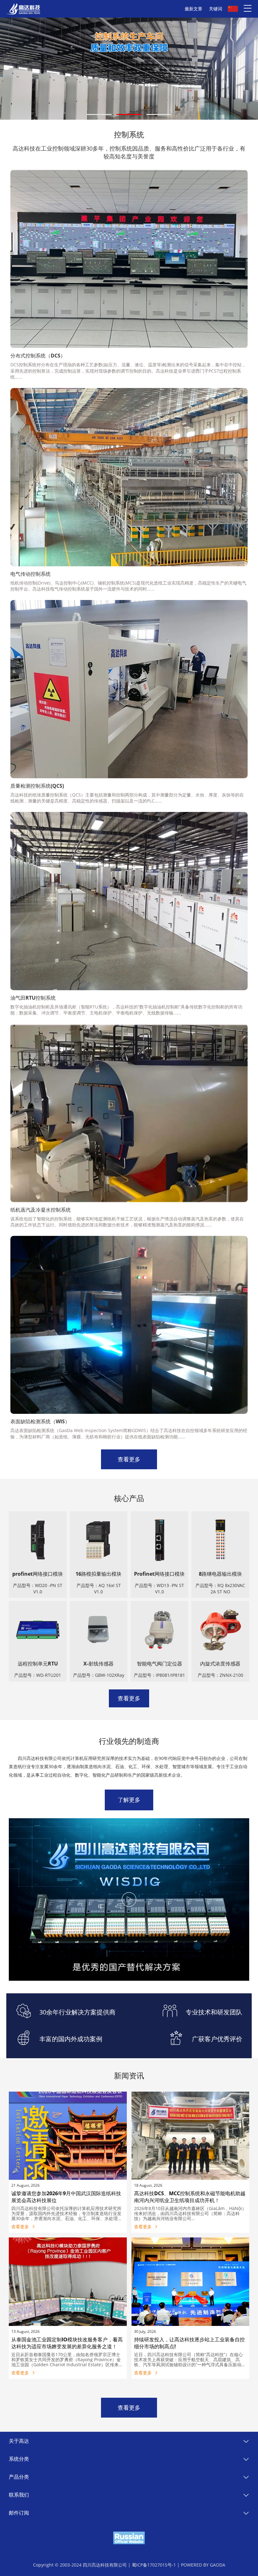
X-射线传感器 (98, 1664)
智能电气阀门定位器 (160, 1664)
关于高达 (19, 2441)
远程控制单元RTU (38, 1664)
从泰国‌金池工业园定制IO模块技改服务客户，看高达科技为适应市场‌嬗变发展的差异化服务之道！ (67, 2343)
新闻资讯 (129, 2075)
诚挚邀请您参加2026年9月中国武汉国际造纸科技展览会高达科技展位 (66, 2197)
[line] (99, 114)
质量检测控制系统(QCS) (37, 786)
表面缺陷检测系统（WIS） (40, 1421)
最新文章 (193, 9)
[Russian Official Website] (129, 2538)
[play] (129, 1899)
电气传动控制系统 (31, 574)
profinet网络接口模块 (38, 1574)
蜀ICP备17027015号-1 (154, 2565)
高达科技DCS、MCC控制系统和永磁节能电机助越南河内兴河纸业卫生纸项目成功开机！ (190, 2197)
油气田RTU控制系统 (33, 998)
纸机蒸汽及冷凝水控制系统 (41, 1210)
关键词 (216, 9)
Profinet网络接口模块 (159, 1574)
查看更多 (129, 1459)
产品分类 (19, 2477)
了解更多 (129, 1800)
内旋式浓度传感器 (220, 1664)
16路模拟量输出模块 (98, 1574)
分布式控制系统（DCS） (38, 356)
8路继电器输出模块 (220, 1574)
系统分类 (19, 2459)
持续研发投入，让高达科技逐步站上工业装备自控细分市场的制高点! (189, 2343)
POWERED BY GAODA (203, 2565)
